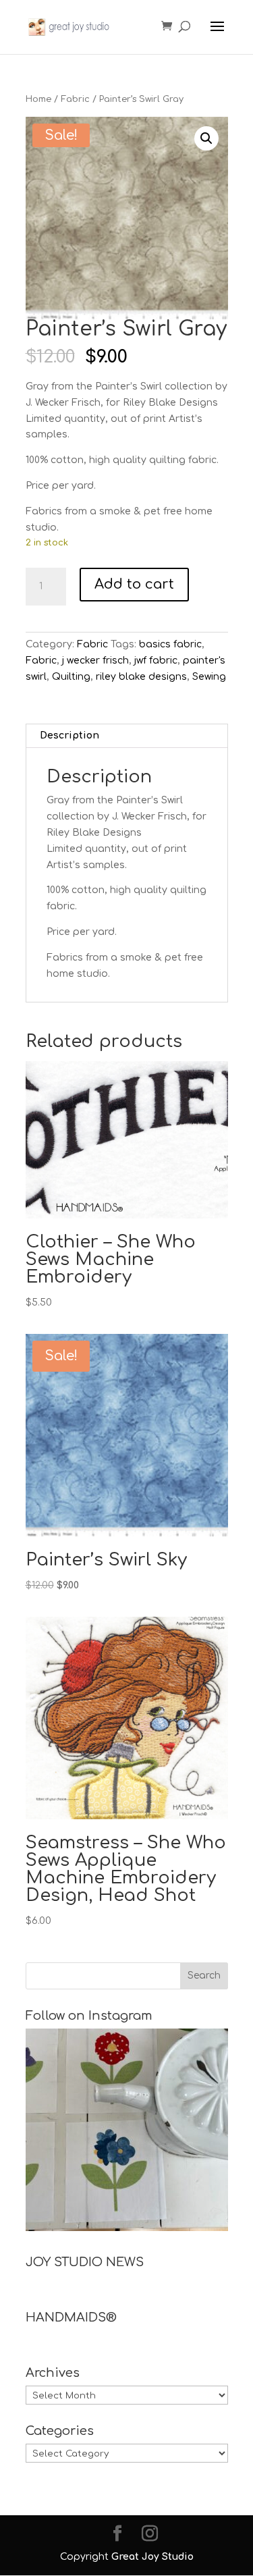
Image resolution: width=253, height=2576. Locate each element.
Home (38, 99)
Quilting (71, 677)
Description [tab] (69, 735)
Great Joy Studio (152, 2557)
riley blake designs (141, 677)
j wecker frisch (95, 661)
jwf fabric (156, 661)
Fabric (75, 99)
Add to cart (134, 584)
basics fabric (170, 644)
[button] (206, 138)
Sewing (209, 677)
